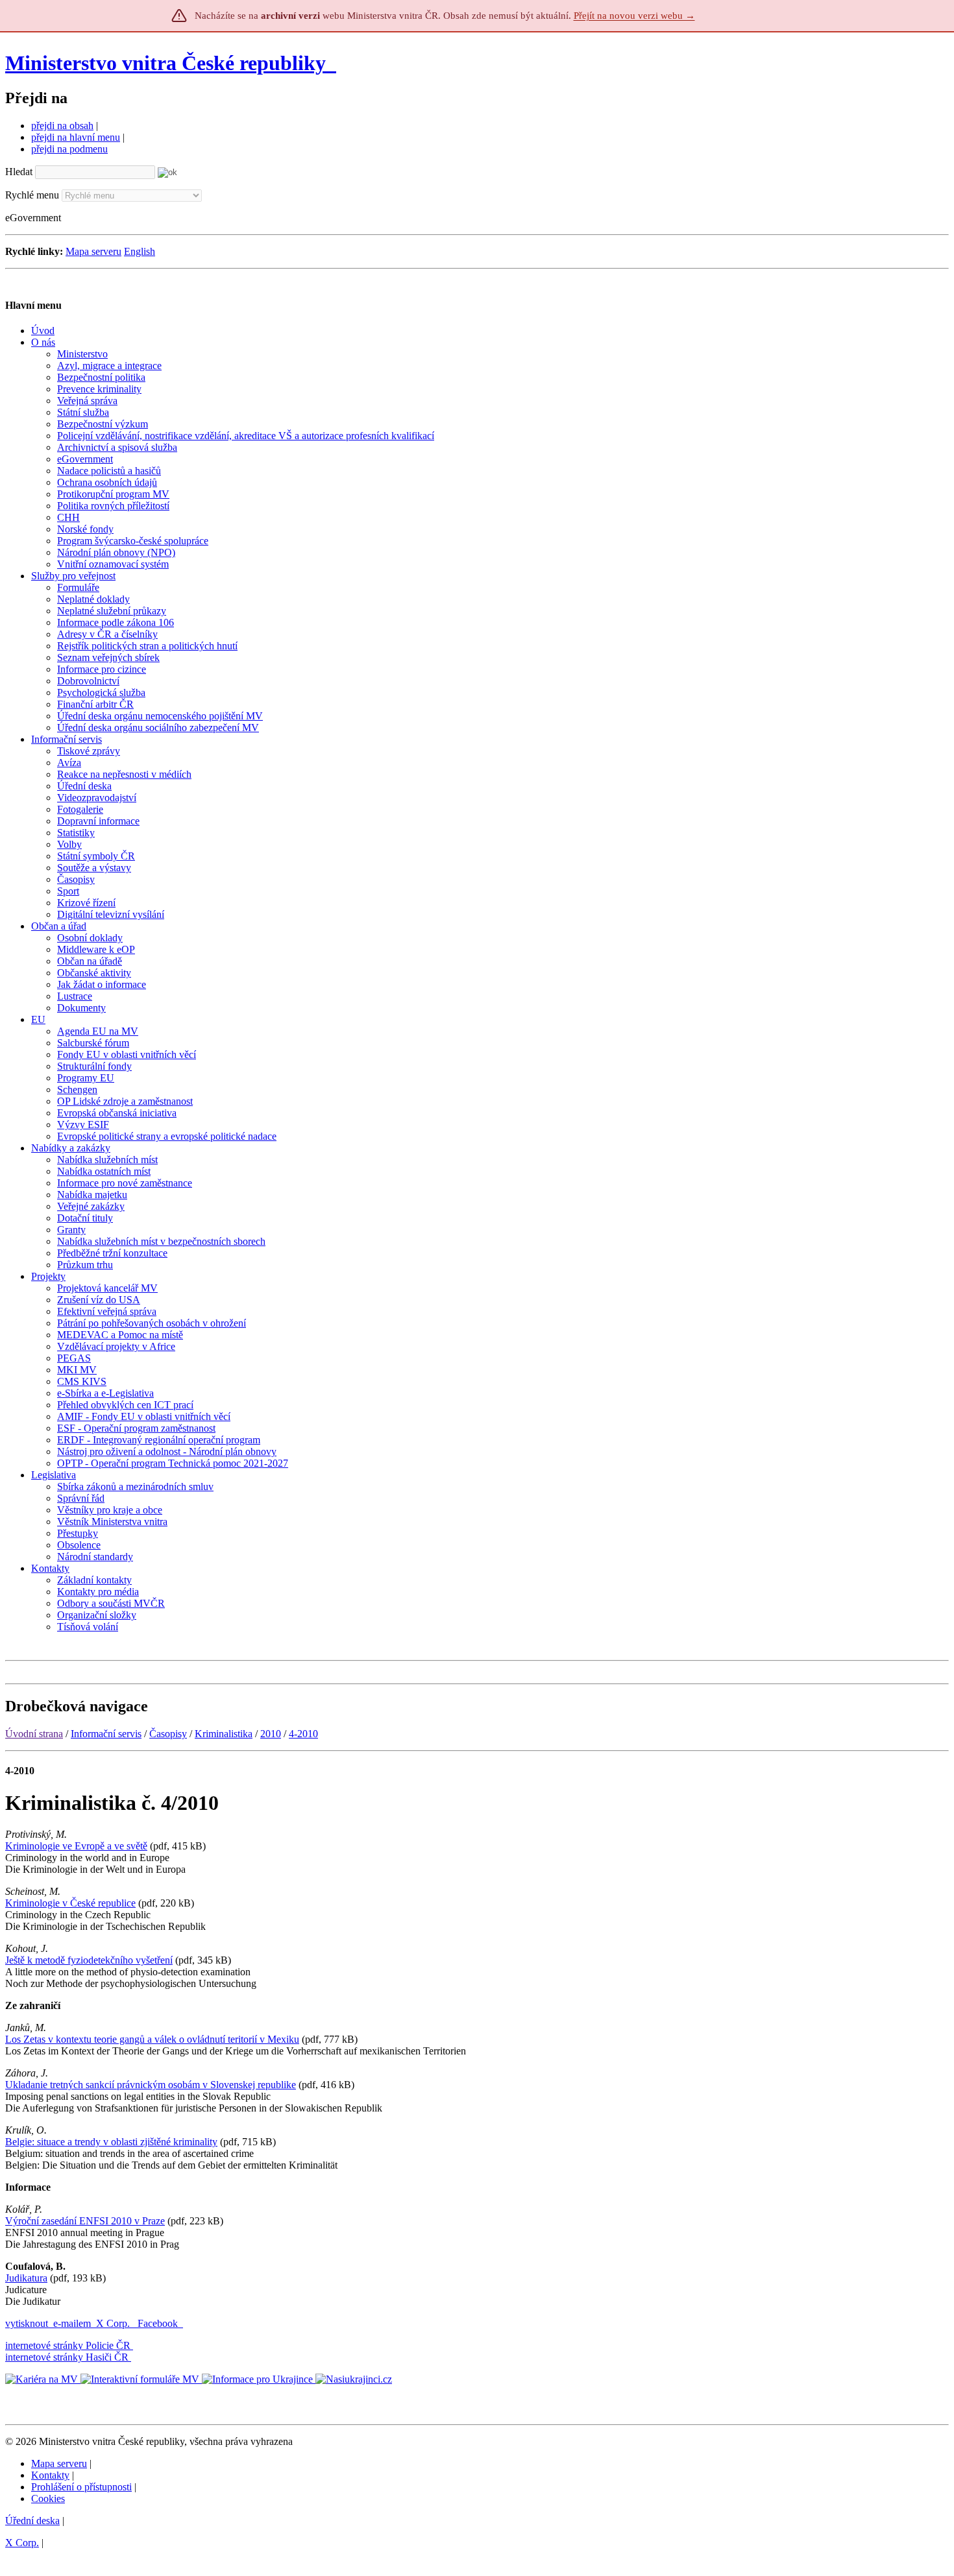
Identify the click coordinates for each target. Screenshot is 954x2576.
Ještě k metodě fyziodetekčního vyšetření (89, 1960)
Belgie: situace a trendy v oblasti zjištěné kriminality (111, 2142)
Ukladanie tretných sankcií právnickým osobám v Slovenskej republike (151, 2085)
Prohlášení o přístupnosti (81, 2487)
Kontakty (50, 2475)
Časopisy (168, 1734)
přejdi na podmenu (69, 149)
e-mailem (72, 2323)
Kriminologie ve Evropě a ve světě (76, 1846)
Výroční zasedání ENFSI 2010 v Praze (85, 2221)
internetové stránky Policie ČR (68, 2345)
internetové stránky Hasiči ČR (67, 2357)
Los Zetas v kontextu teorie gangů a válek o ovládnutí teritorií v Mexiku (152, 2039)
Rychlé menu (32, 195)
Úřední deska (32, 2521)
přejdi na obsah (62, 126)
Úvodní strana (34, 1734)
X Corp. (114, 2323)
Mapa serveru (93, 251)
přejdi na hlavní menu (76, 137)
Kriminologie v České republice (70, 1903)
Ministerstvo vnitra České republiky (165, 63)
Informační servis (106, 1734)
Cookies (48, 2498)
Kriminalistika (224, 1734)
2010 (271, 1734)
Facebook (159, 2323)
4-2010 (303, 1734)
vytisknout (27, 2323)
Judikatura (26, 2278)
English (140, 251)
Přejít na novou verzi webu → (634, 16)
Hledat (19, 172)
